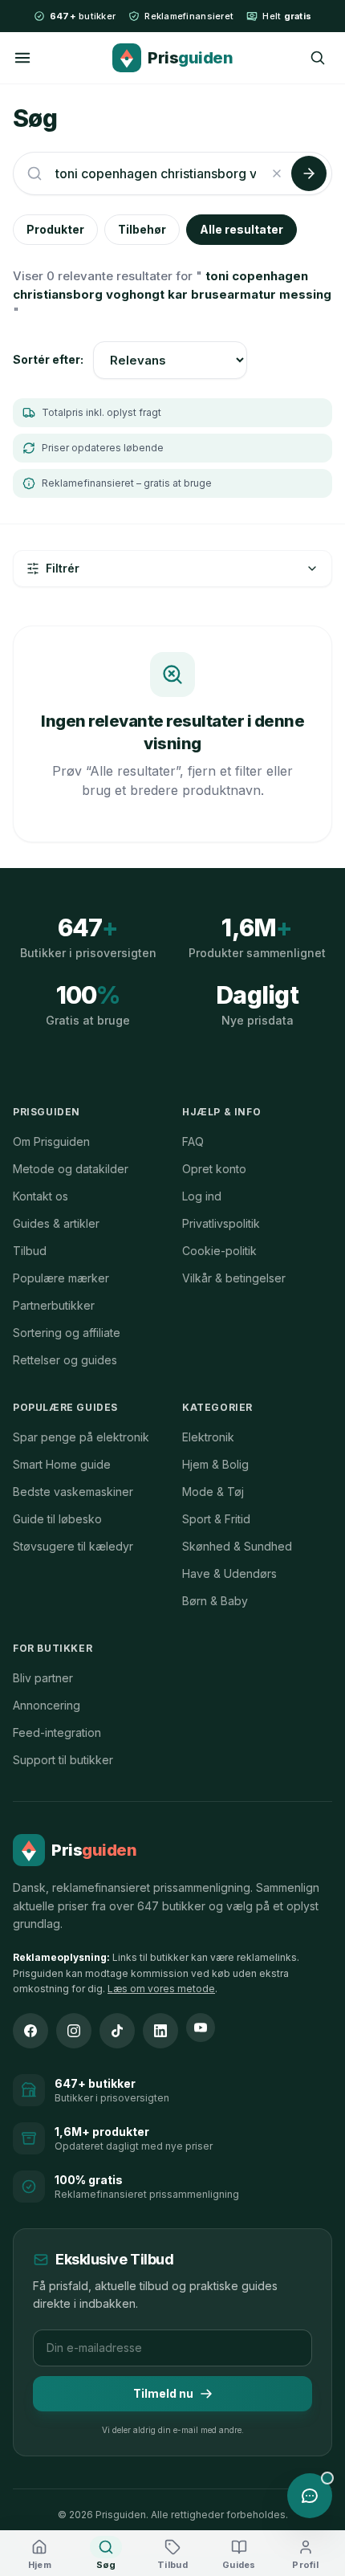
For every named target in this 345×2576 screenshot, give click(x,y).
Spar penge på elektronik (81, 1437)
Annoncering (47, 1705)
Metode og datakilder (71, 1169)
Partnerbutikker (54, 1305)
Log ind (202, 1196)
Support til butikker (63, 1760)
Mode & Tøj (213, 1492)
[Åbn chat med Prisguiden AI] (310, 2496)
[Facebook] (30, 2031)
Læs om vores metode (161, 1989)
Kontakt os (41, 1196)
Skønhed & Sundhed (237, 1546)
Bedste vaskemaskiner (73, 1492)
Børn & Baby (215, 1601)
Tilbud (30, 1251)
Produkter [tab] (55, 229)
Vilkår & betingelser (234, 1278)
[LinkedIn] (160, 2031)
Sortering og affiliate (67, 1333)
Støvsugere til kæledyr (73, 1546)
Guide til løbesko (57, 1519)
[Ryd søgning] (277, 173)
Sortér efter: (48, 359)
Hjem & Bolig (215, 1464)
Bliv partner (43, 1678)
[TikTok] (117, 2031)
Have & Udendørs (229, 1573)
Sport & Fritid (216, 1519)
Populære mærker (61, 1278)
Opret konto (214, 1169)
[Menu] (22, 58)
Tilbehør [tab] (142, 229)
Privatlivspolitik (221, 1223)
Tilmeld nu (163, 2393)
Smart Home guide (62, 1464)
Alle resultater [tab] (241, 229)
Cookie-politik (219, 1251)
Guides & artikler (56, 1223)
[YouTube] (201, 2028)
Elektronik (208, 1437)
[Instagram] (74, 2031)
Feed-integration (57, 1732)
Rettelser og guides (65, 1360)
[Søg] (318, 58)
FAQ (193, 1141)
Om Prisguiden (51, 1141)
